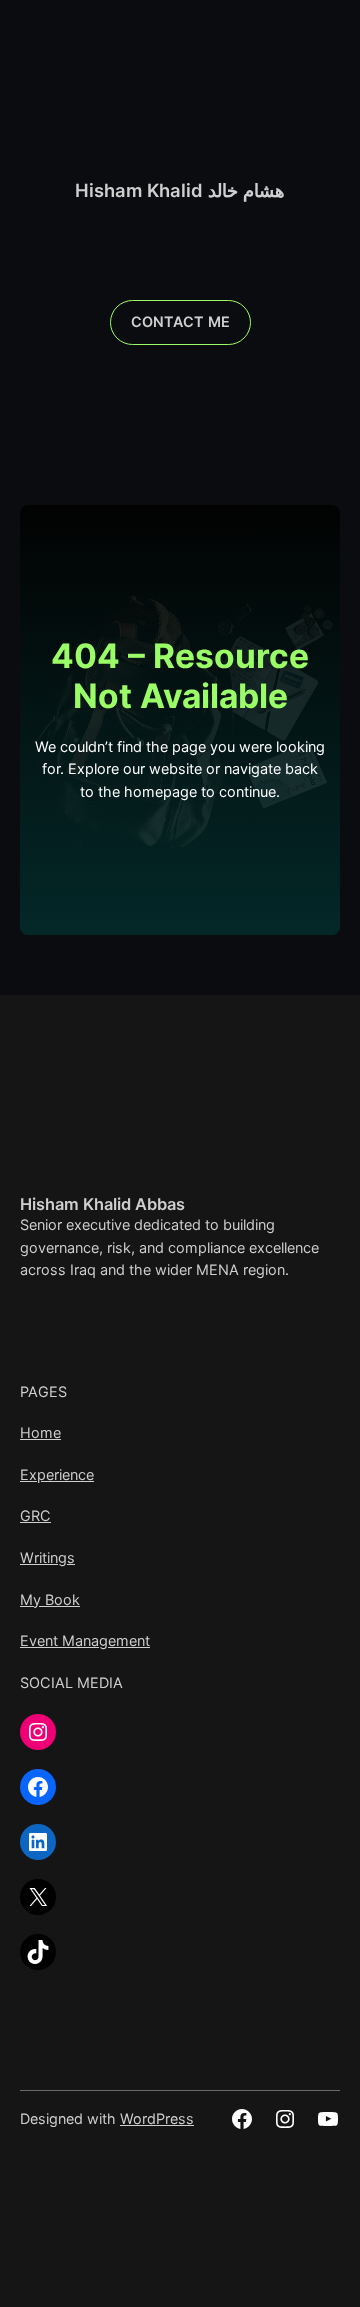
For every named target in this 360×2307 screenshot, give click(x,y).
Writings (47, 1557)
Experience (57, 1474)
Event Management (85, 1640)
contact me (180, 321)
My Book (50, 1599)
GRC (35, 1515)
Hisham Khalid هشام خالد (180, 190)
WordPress (157, 2118)
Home (40, 1432)
